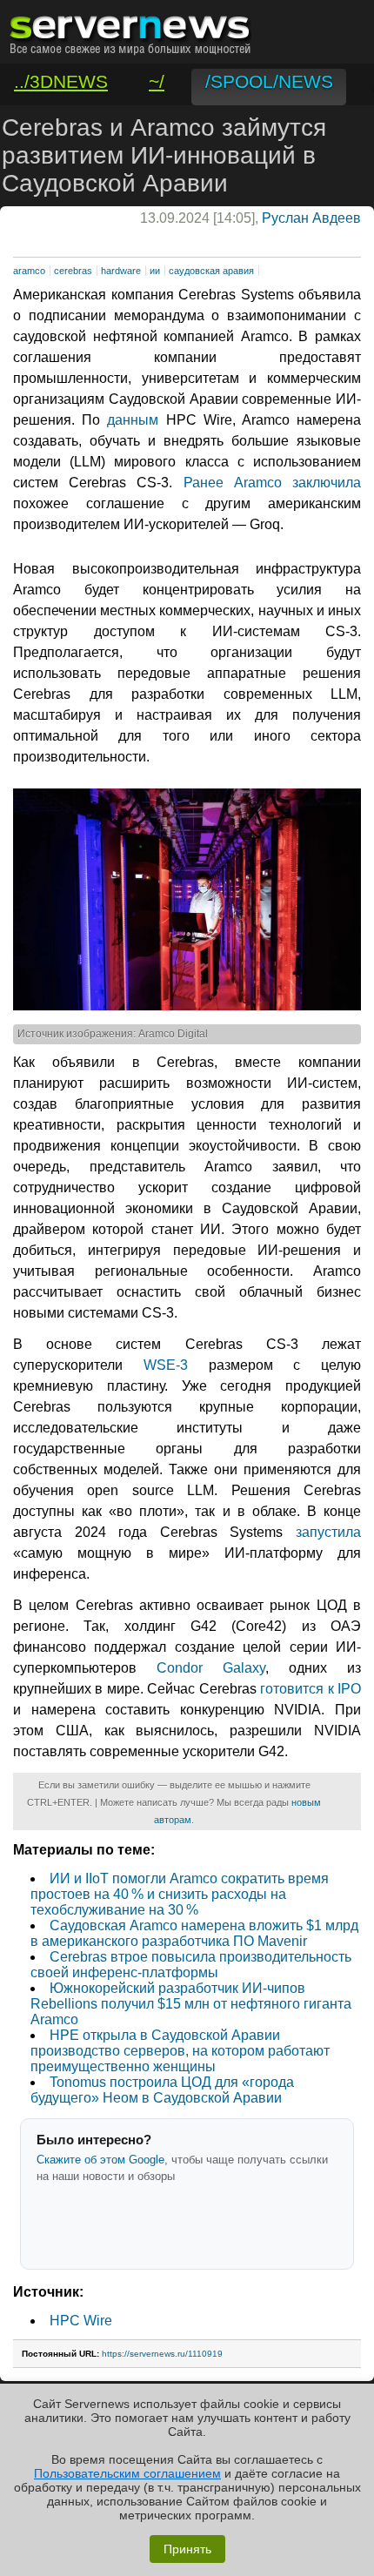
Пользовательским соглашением (127, 2473)
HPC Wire (81, 2321)
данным (133, 420)
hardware (121, 271)
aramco (29, 271)
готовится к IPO (311, 1689)
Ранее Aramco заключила (272, 483)
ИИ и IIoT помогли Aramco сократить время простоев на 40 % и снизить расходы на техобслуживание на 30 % (180, 1894)
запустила (328, 1532)
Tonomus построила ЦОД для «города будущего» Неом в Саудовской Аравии (162, 2090)
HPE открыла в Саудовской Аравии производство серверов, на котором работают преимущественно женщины (180, 2051)
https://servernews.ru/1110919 (162, 2354)
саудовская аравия (211, 271)
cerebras (73, 271)
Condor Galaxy (211, 1668)
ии (155, 271)
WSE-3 (166, 1365)
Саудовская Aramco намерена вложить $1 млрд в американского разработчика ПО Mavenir (194, 1933)
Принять (187, 2549)
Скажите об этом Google (100, 2160)
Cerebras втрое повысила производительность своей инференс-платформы (191, 1965)
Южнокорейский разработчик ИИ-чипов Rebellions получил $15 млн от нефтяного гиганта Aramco (191, 2004)
